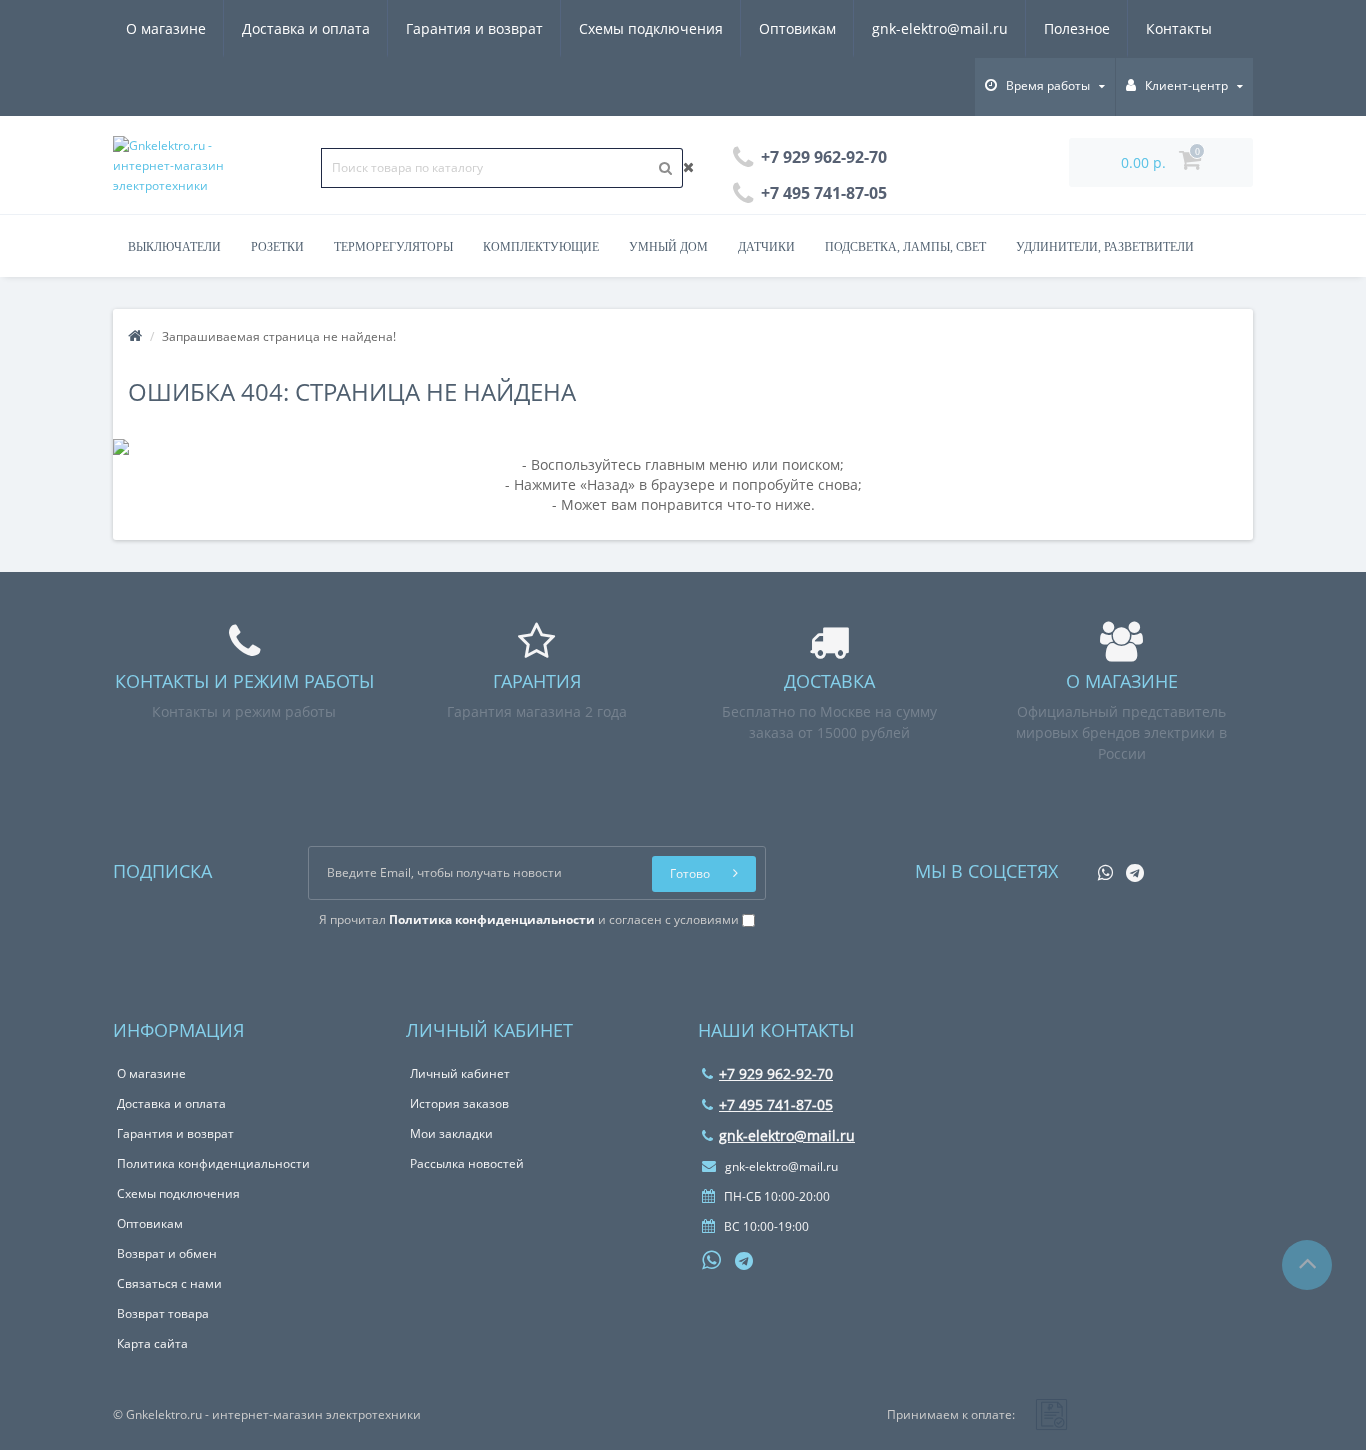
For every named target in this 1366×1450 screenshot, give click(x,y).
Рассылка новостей (467, 1163)
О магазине (166, 28)
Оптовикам (797, 28)
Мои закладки (451, 1133)
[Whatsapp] (1100, 866)
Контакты (1179, 28)
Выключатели (174, 247)
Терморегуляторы (393, 247)
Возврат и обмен (167, 1253)
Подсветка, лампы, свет (905, 247)
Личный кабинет (460, 1073)
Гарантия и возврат (474, 28)
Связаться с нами (169, 1283)
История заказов (459, 1103)
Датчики (766, 247)
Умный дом (668, 247)
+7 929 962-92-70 (776, 1073)
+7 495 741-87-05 (776, 1104)
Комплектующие (541, 247)
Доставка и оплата (306, 28)
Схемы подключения (651, 28)
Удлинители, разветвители (1105, 247)
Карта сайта (152, 1343)
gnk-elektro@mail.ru (940, 28)
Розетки (277, 247)
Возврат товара (163, 1313)
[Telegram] (1130, 866)
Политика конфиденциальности (213, 1163)
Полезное (1077, 28)
